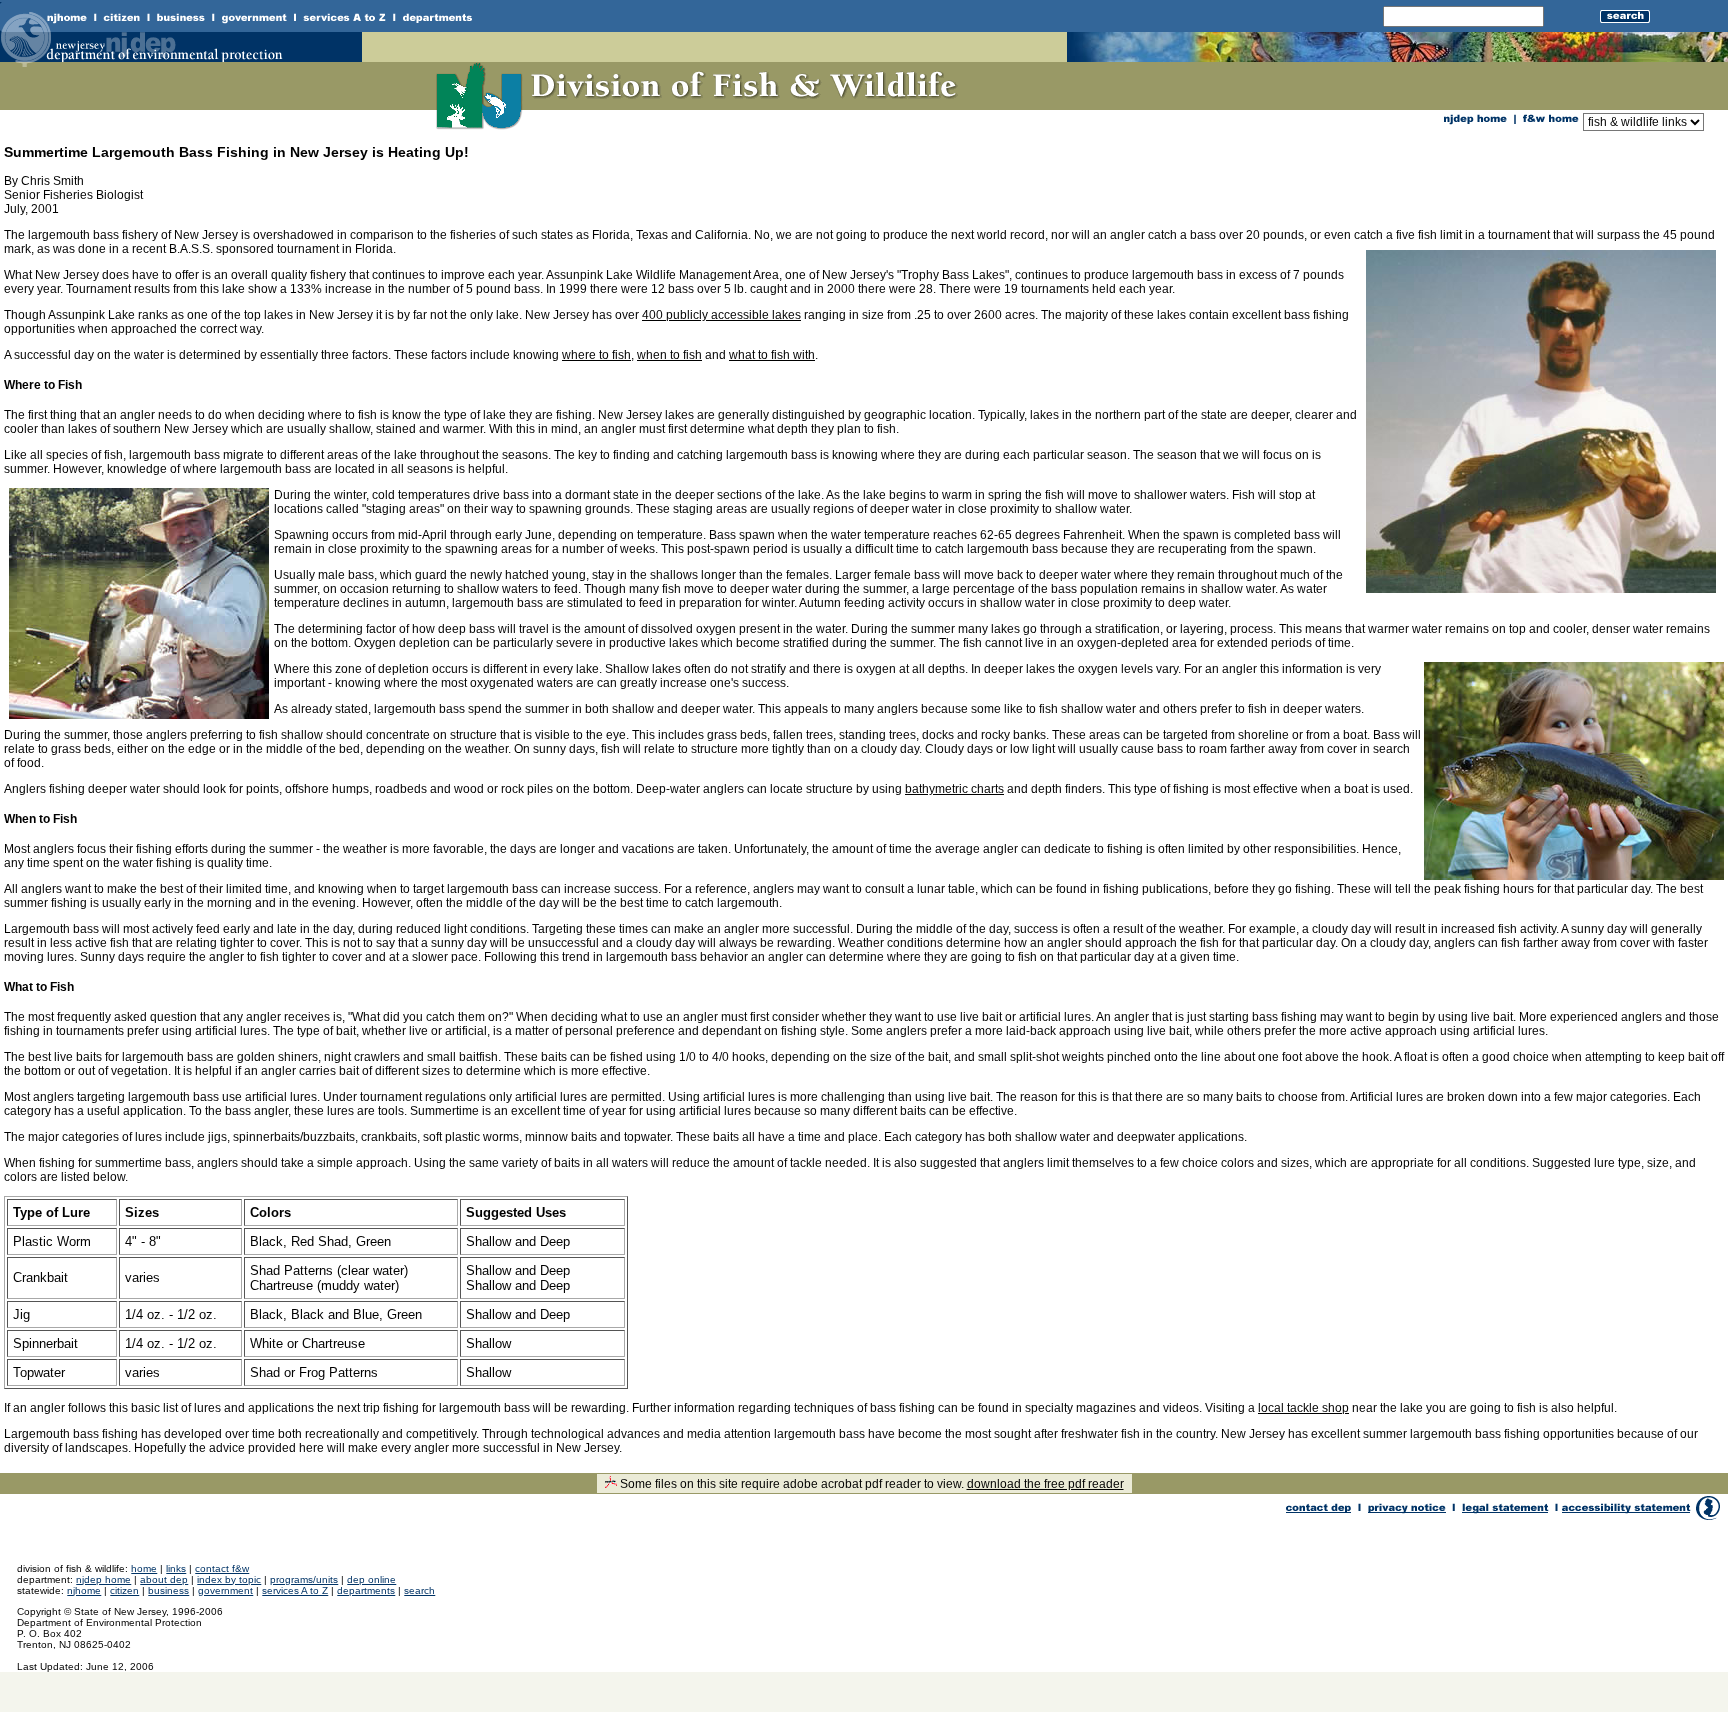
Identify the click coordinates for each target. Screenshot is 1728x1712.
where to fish (596, 355)
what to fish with (772, 355)
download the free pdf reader (1045, 1484)
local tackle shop (1303, 1408)
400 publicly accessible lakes (721, 315)
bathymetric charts (954, 789)
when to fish (669, 355)
